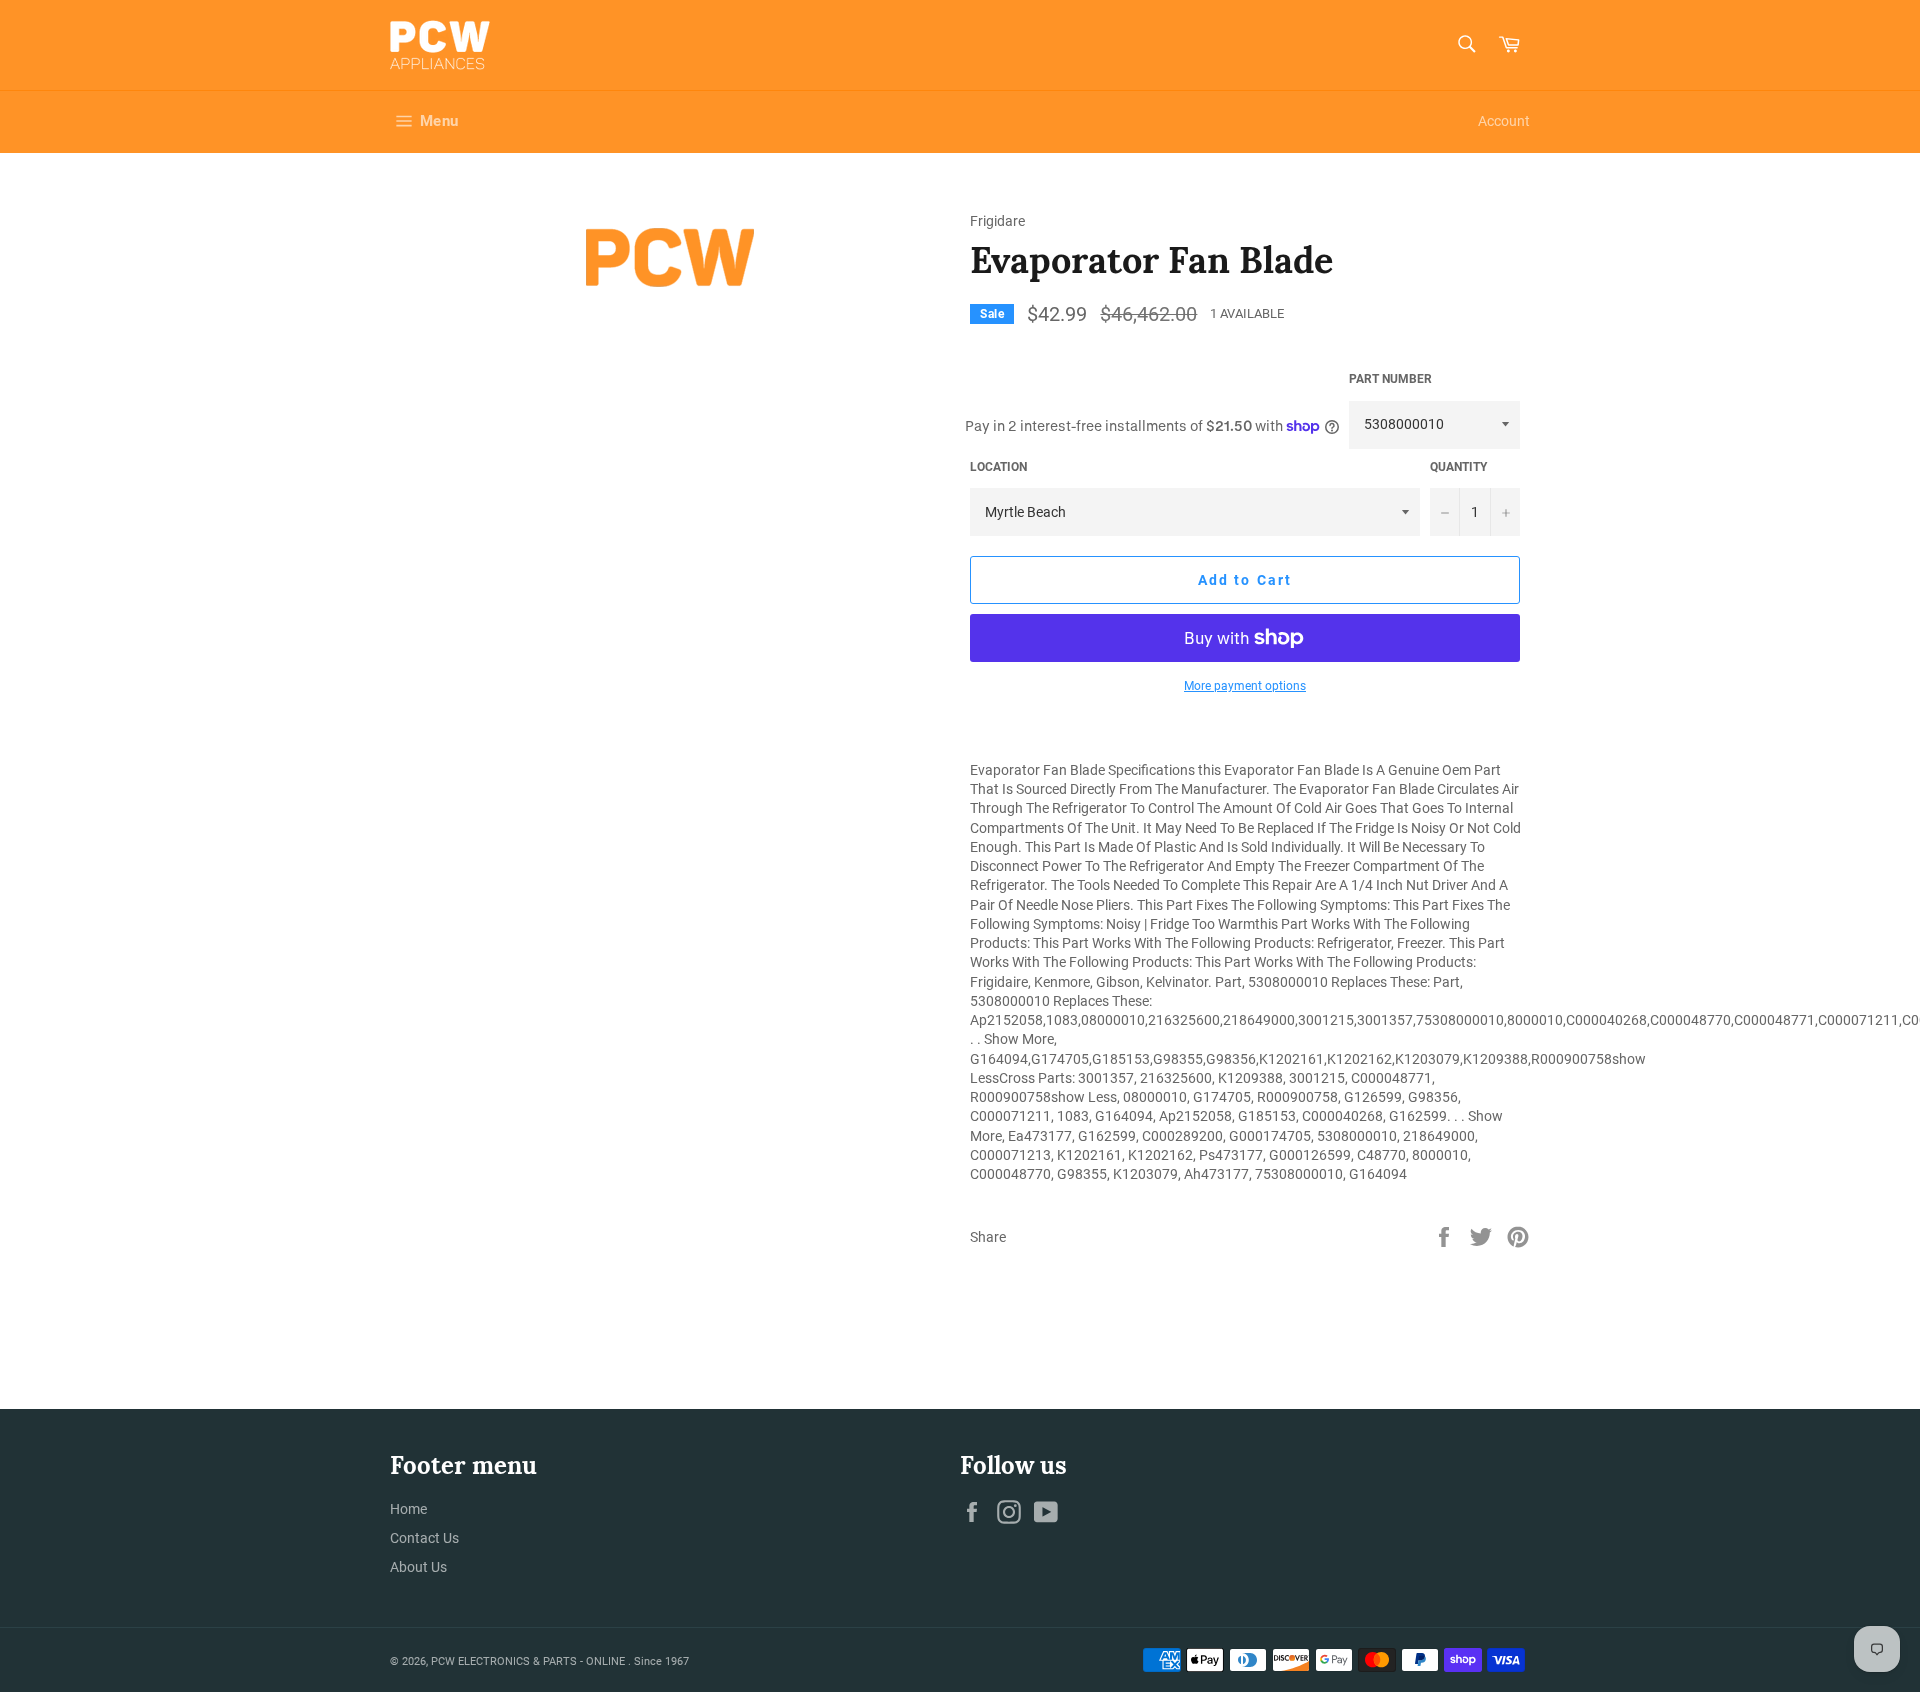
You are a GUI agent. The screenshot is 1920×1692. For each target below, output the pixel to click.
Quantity (1458, 467)
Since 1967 (661, 1661)
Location (998, 467)
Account (1504, 121)
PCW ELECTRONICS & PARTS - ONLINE (529, 1661)
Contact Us (424, 1538)
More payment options (1245, 686)
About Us (418, 1567)
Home (408, 1509)
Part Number (1390, 379)
